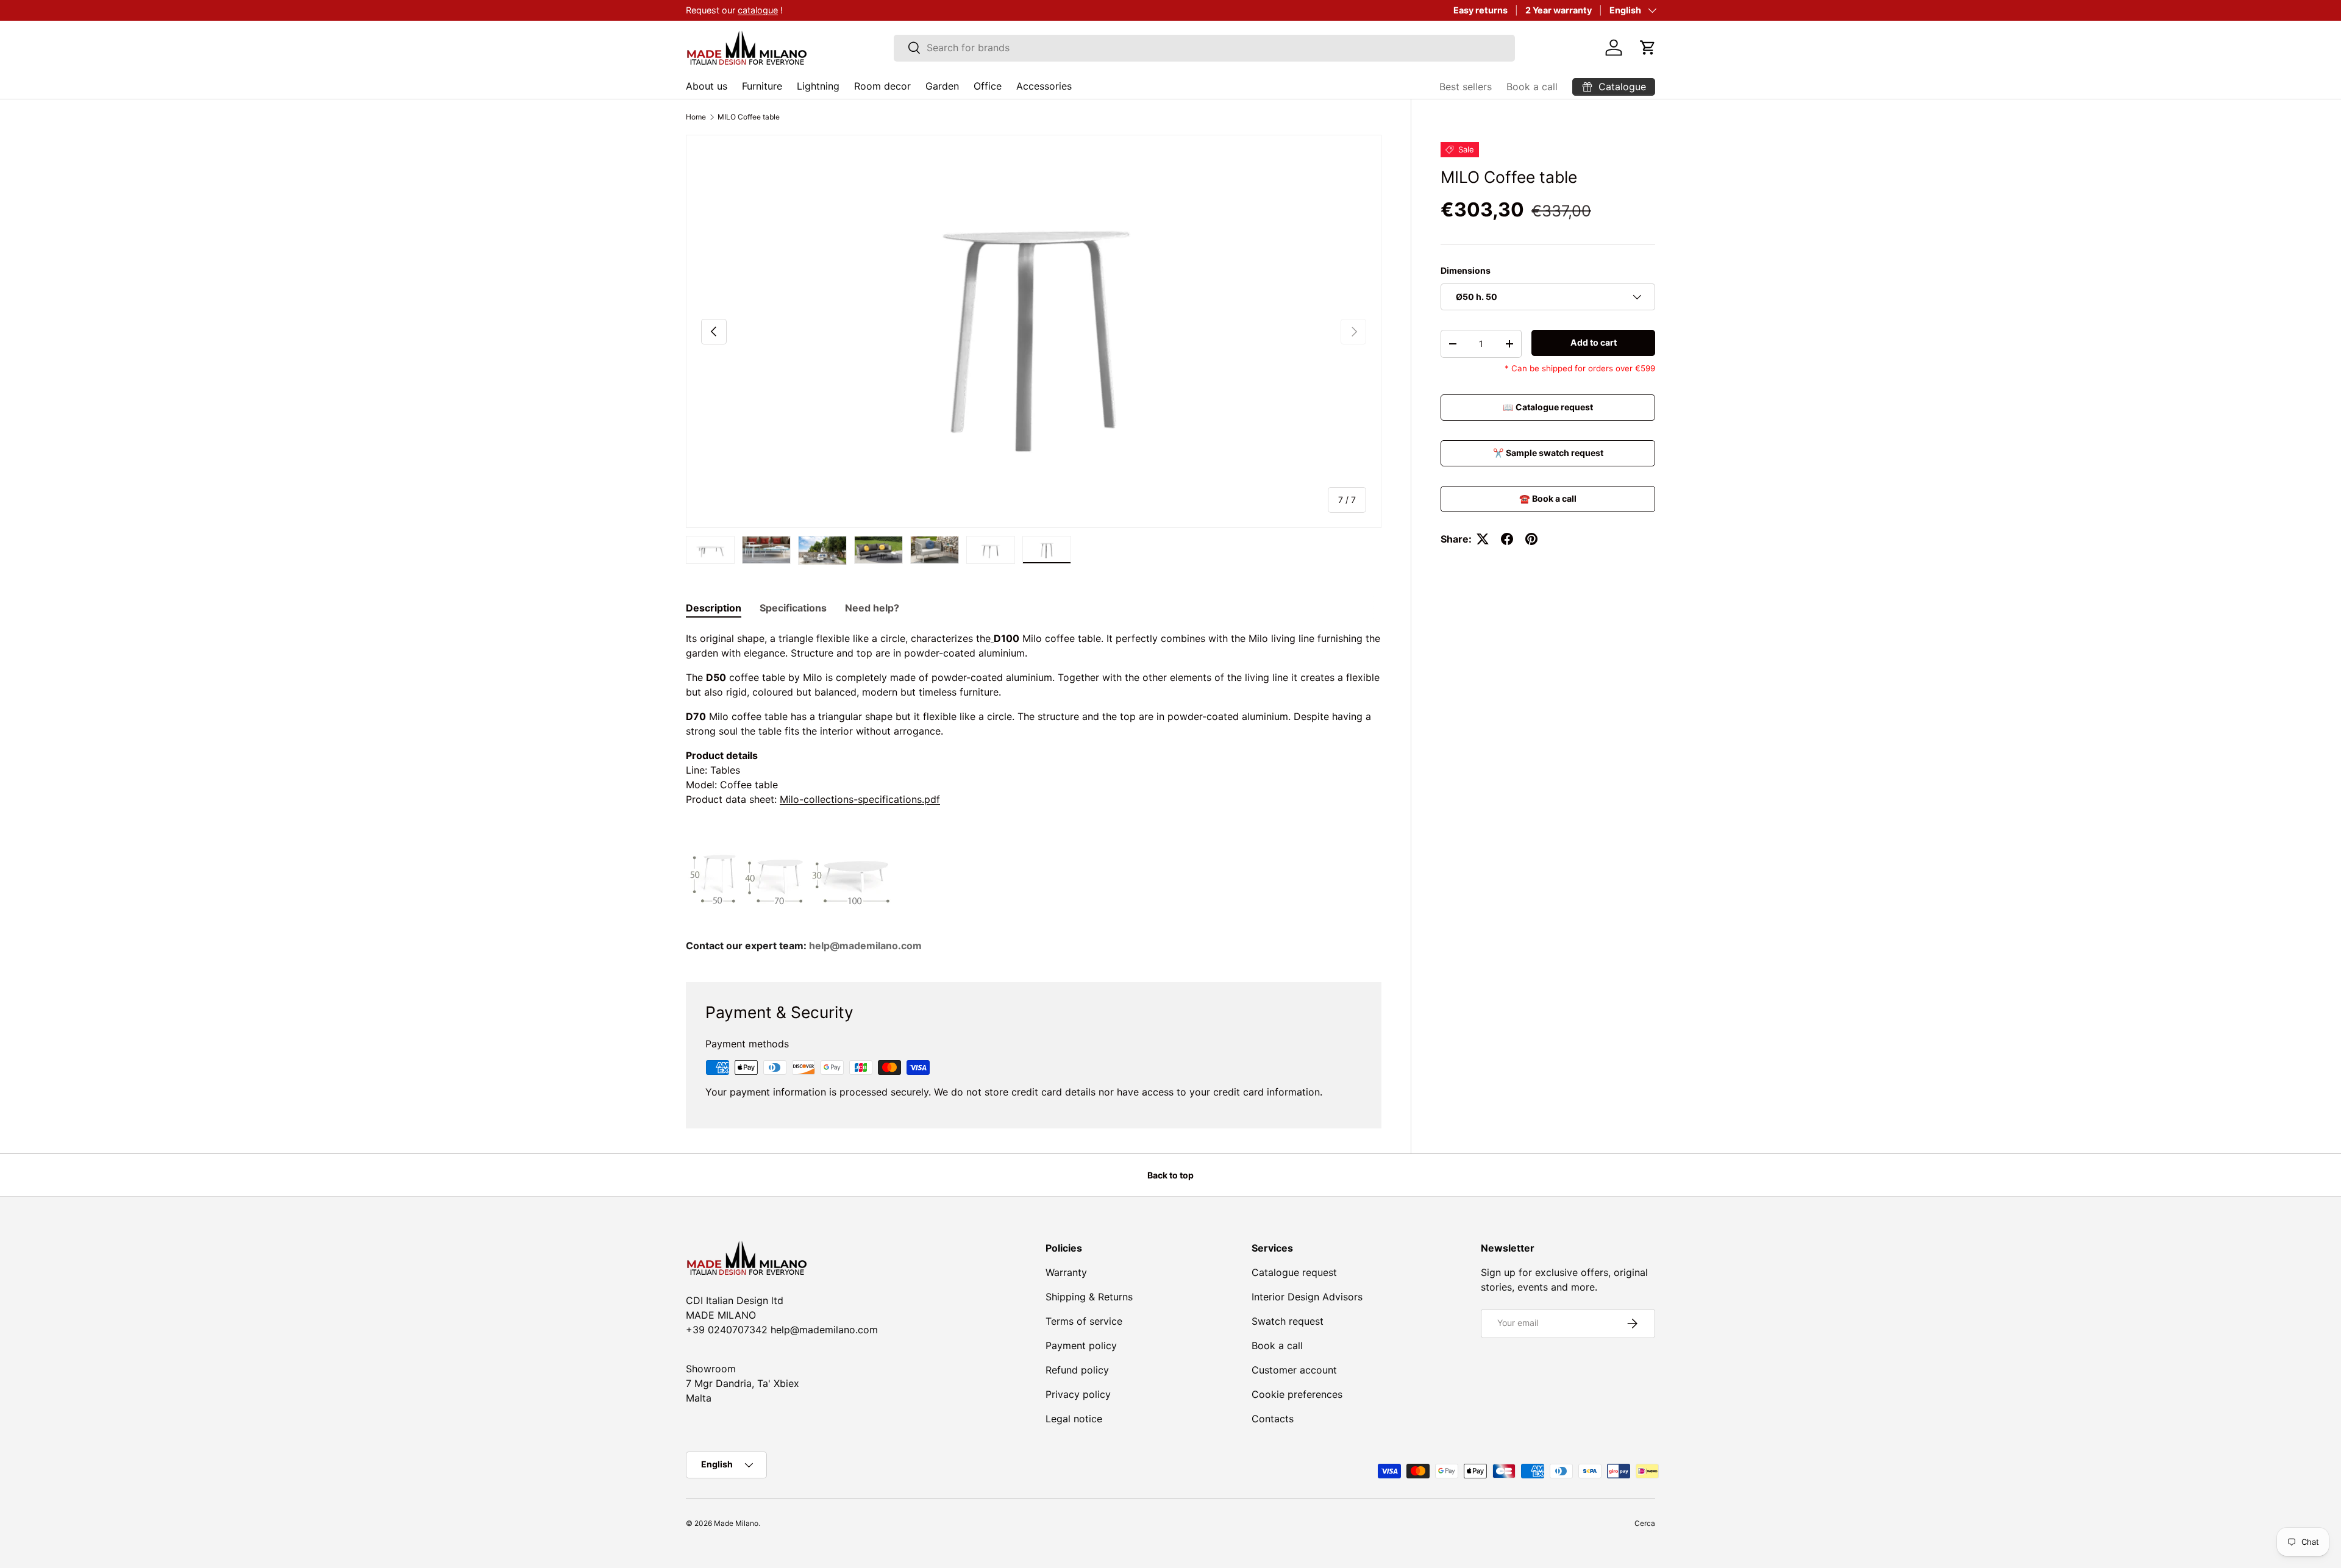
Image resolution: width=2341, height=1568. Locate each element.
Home (696, 117)
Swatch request (1288, 1321)
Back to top (1170, 1175)
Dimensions (1466, 270)
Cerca (1645, 1523)
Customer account (1294, 1370)
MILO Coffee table (749, 117)
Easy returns (1480, 10)
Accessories (1044, 86)
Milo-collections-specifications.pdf (860, 799)
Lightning (818, 86)
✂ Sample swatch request (1548, 453)
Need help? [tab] (872, 608)
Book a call (1532, 87)
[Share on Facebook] (1507, 539)
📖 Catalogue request (1548, 408)
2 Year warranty (1559, 10)
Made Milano (736, 1523)
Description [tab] (714, 608)
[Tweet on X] (1483, 539)
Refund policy (1077, 1370)
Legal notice (1074, 1419)
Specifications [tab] (793, 608)
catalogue (758, 10)
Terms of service (1084, 1321)
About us (707, 86)
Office (988, 86)
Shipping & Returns (1089, 1297)
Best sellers (1466, 87)
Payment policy (1081, 1345)
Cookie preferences (1297, 1394)
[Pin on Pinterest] (1531, 539)
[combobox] (1204, 48)
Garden (942, 86)
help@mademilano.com (865, 946)
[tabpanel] (1034, 792)
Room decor (882, 86)
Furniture (762, 86)
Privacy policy (1078, 1394)
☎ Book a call (1548, 498)
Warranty (1066, 1272)
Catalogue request (1294, 1272)
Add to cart (1594, 342)
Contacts (1273, 1419)
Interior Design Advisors (1307, 1297)
